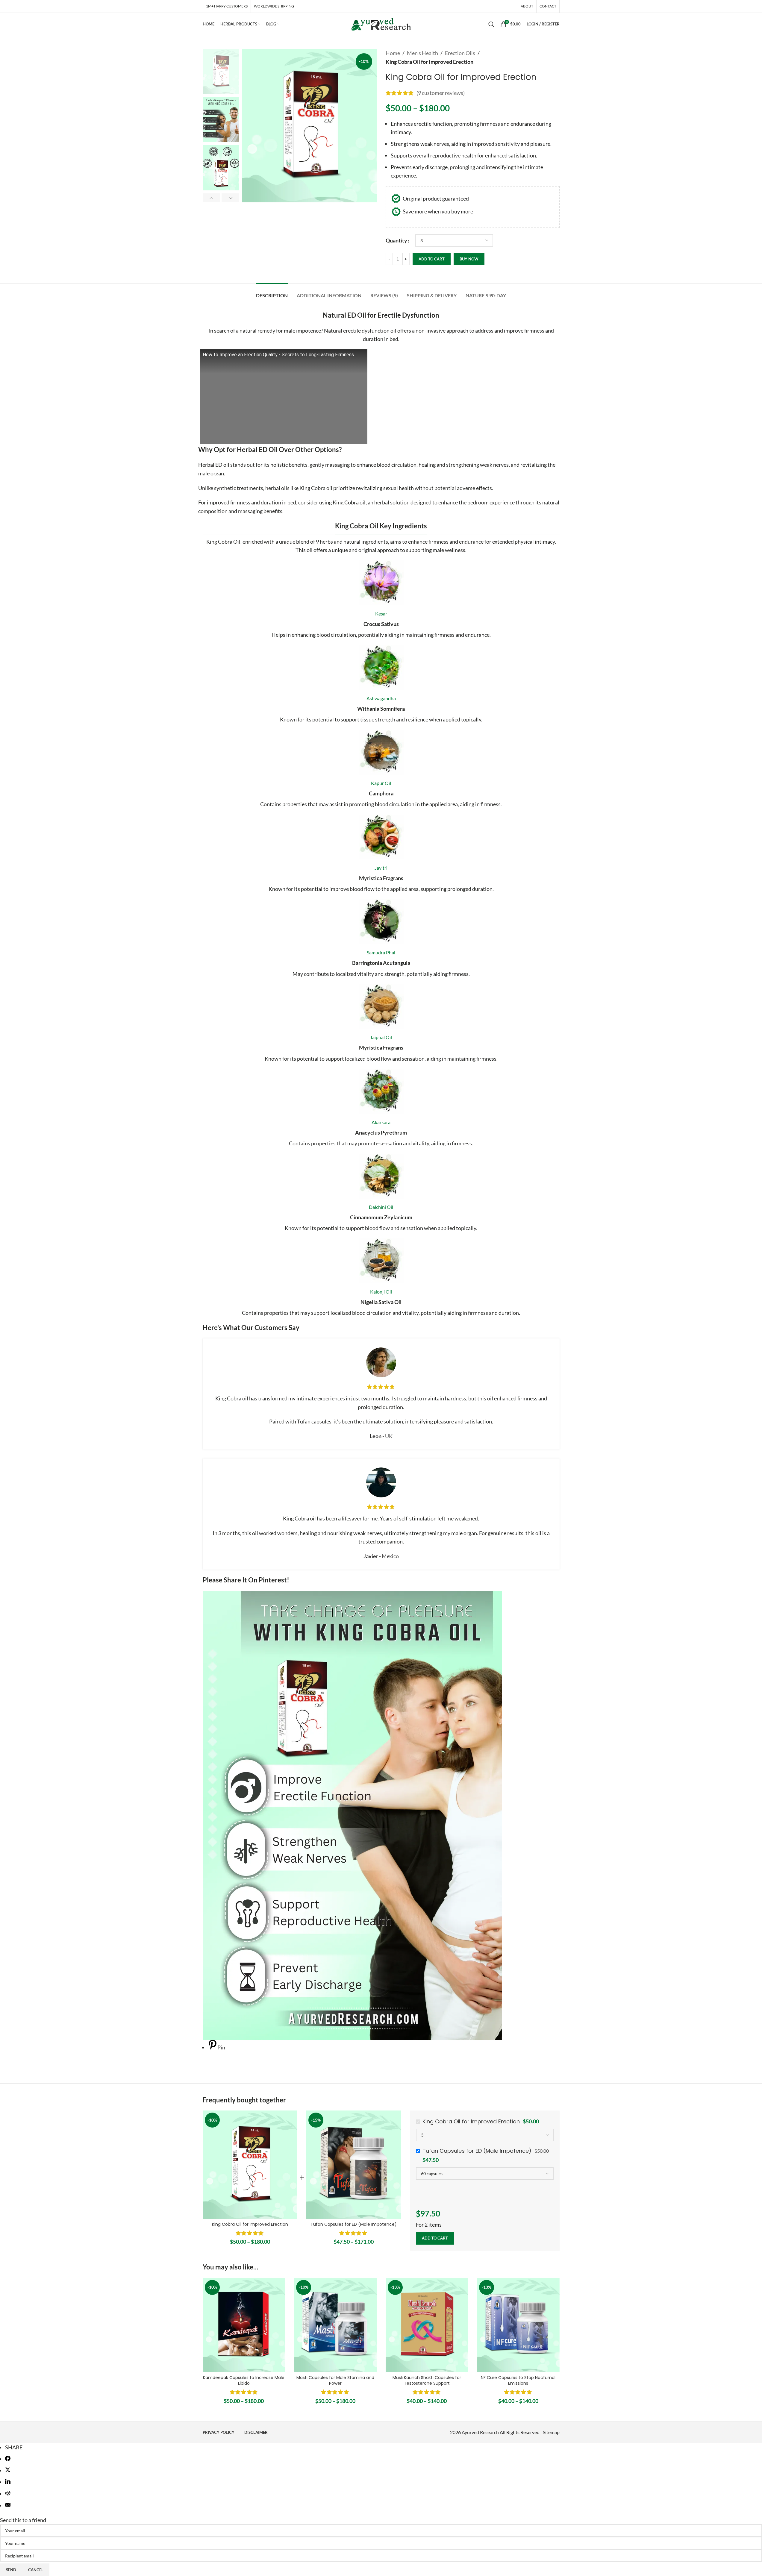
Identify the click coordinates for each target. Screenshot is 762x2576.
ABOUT (527, 6)
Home (393, 53)
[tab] (272, 292)
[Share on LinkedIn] (8, 2482)
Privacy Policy (219, 2432)
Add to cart (432, 259)
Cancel (36, 2570)
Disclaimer (256, 2432)
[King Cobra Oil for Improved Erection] (250, 2165)
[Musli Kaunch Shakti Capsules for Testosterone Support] (427, 2325)
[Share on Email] (8, 2505)
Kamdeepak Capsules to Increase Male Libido (244, 2381)
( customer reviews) (441, 93)
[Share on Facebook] (8, 2459)
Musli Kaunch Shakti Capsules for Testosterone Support (427, 2381)
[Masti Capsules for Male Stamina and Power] (335, 2325)
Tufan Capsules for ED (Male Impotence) (354, 2224)
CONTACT (548, 6)
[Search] (491, 24)
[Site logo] (381, 23)
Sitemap (551, 2432)
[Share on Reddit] (8, 2494)
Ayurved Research (480, 2432)
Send (11, 2570)
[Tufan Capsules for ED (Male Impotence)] (354, 2165)
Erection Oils (460, 53)
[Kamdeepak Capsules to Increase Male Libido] (244, 2325)
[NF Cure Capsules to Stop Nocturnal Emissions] (518, 2325)
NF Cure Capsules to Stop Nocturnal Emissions (518, 2381)
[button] (212, 198)
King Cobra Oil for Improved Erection (250, 2224)
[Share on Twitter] (8, 2470)
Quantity (396, 240)
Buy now (469, 259)
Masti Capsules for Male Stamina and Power (335, 2381)
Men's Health (422, 53)
